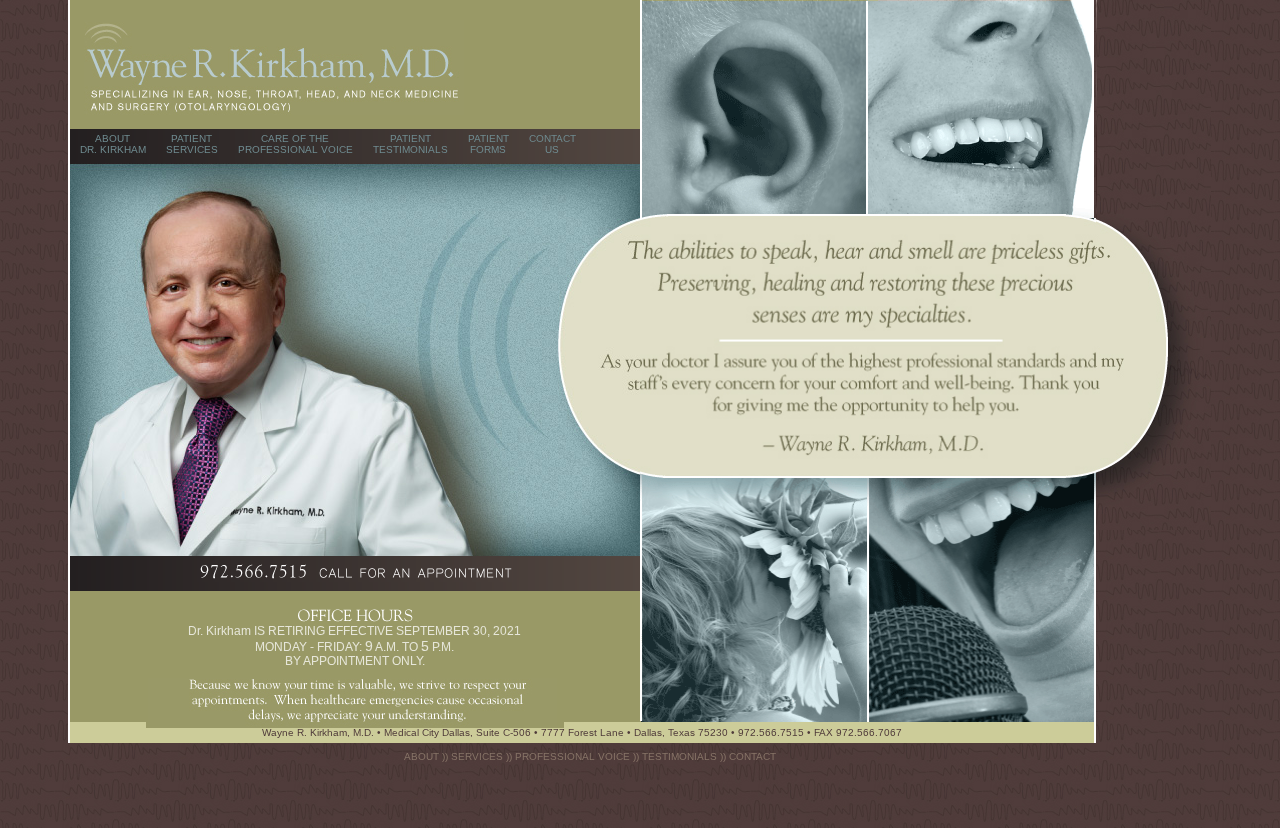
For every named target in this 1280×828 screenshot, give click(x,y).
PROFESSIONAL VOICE (572, 756)
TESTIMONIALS (679, 756)
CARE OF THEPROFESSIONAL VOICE (295, 144)
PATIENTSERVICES (192, 144)
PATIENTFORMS (488, 144)
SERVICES (477, 756)
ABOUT (421, 756)
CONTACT (752, 756)
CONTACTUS (552, 144)
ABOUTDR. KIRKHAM (113, 144)
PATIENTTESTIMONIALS (410, 144)
